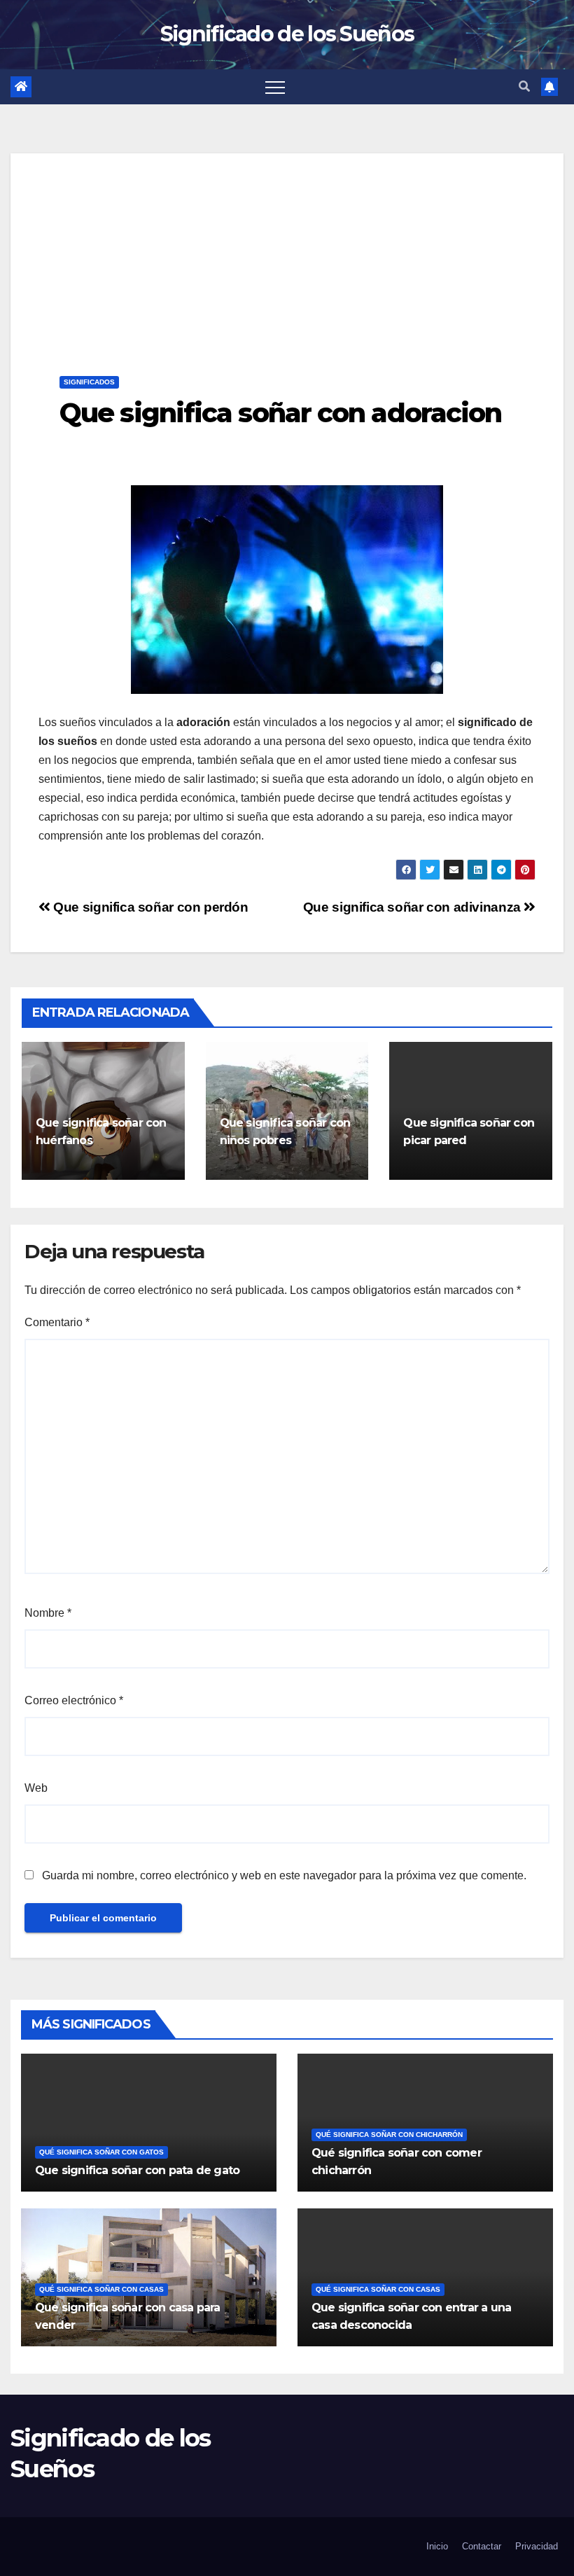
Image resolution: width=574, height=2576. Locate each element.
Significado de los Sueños (287, 34)
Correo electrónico (74, 1700)
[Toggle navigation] (275, 87)
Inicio (437, 2546)
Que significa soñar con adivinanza (414, 907)
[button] (524, 86)
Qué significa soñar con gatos (101, 2152)
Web (36, 1788)
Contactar (482, 2546)
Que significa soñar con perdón (149, 907)
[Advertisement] (287, 251)
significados (89, 382)
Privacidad (537, 2546)
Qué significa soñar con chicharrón (389, 2135)
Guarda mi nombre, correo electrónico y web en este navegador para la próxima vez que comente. (284, 1875)
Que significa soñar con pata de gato (137, 2170)
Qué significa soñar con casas (101, 2289)
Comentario (57, 1322)
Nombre (48, 1613)
